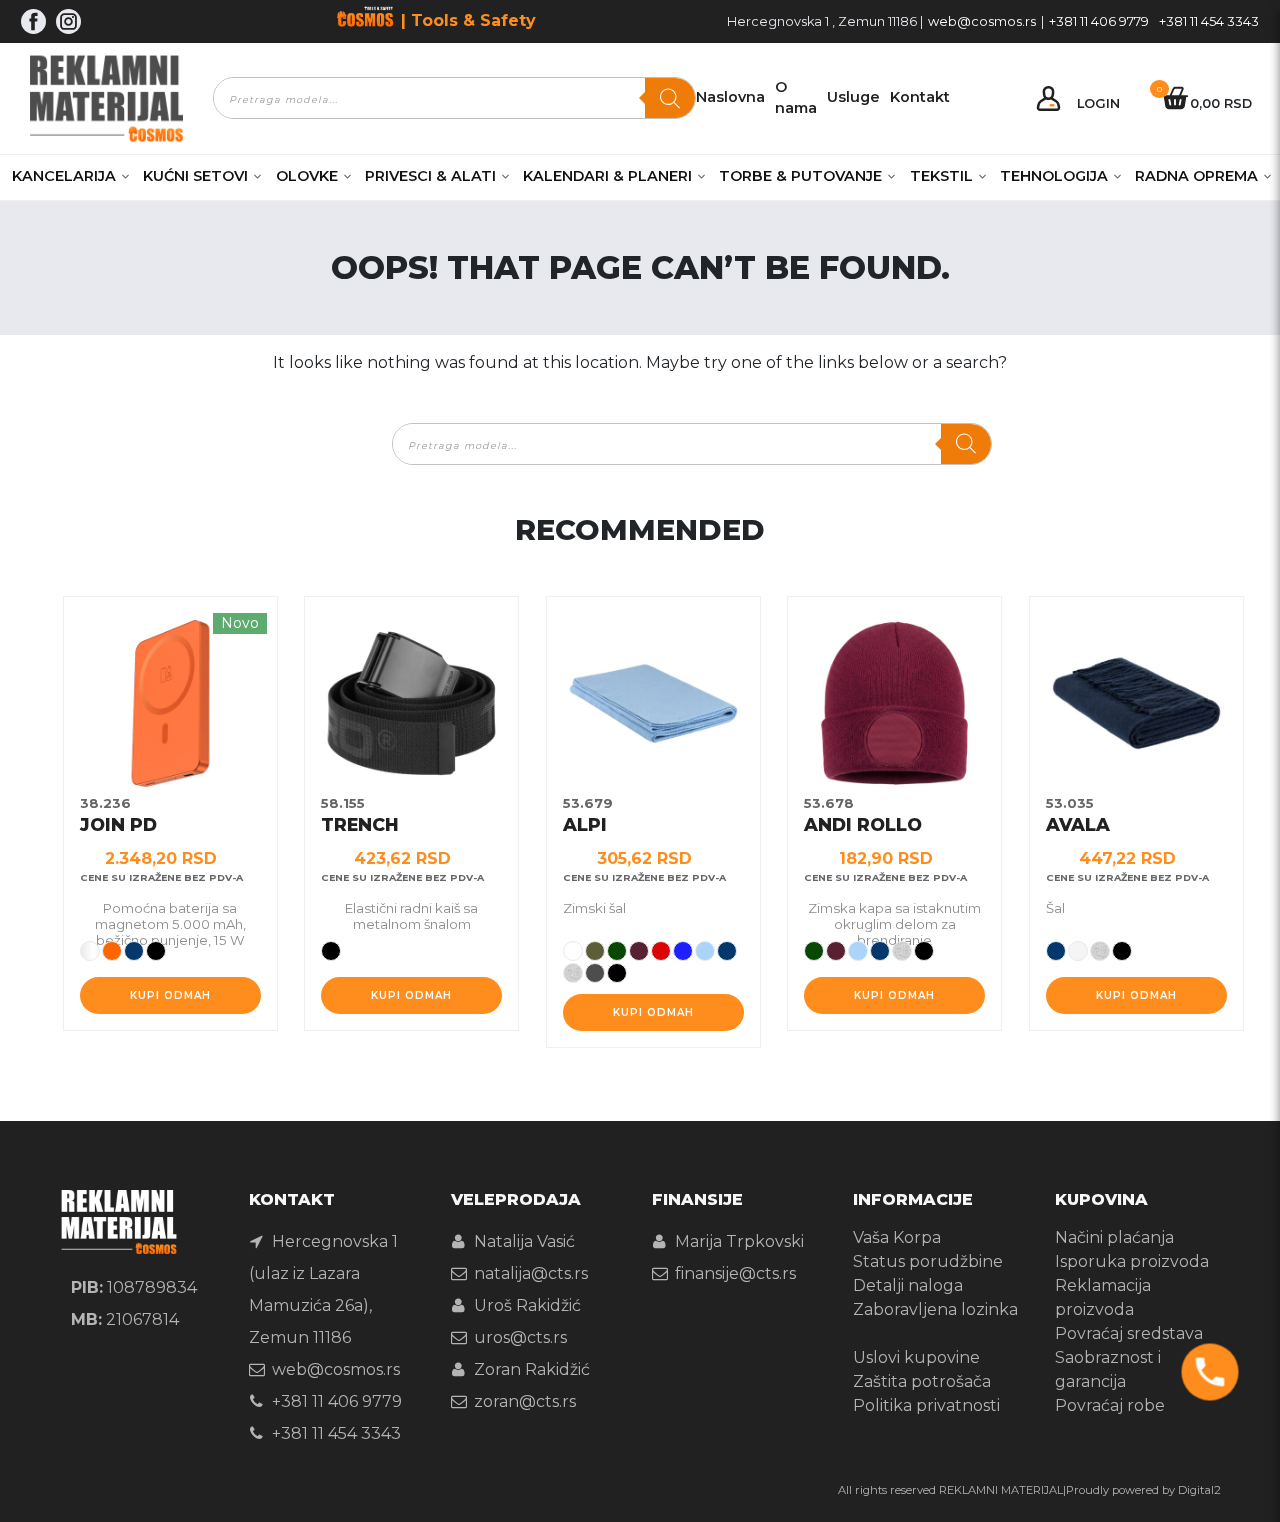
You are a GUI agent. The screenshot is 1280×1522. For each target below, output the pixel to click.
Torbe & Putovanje (800, 176)
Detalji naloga (908, 1285)
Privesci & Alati (430, 176)
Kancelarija (64, 176)
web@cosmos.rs (982, 21)
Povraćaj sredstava (1129, 1333)
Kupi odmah (170, 995)
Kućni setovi (195, 176)
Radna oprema (1196, 176)
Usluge (853, 97)
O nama (796, 98)
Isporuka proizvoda (1132, 1261)
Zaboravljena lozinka (935, 1309)
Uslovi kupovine (916, 1357)
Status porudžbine (928, 1261)
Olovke (307, 176)
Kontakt (920, 97)
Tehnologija (1054, 176)
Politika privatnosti (926, 1405)
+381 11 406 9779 (1099, 21)
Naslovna (730, 97)
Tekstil (941, 176)
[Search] (670, 98)
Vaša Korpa (897, 1237)
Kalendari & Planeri (607, 176)
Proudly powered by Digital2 (1143, 1490)
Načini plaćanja (1114, 1237)
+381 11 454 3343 (1209, 21)
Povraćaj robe (1110, 1405)
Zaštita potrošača (922, 1381)
